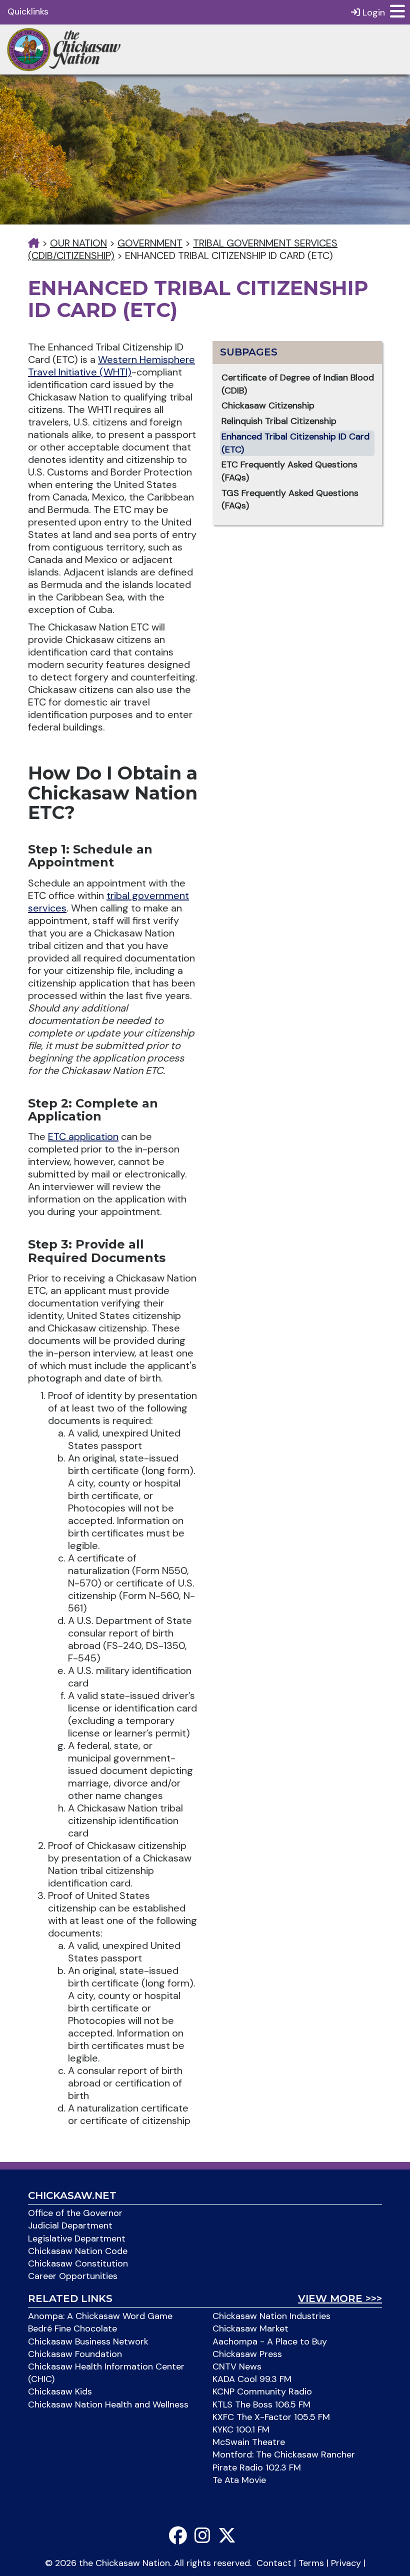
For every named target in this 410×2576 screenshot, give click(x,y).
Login (372, 12)
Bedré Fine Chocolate (72, 2328)
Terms (311, 2563)
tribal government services (108, 902)
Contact (274, 2563)
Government (150, 243)
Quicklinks (28, 11)
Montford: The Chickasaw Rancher (284, 2454)
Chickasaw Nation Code (78, 2251)
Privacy (346, 2563)
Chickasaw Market (250, 2328)
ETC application (83, 1136)
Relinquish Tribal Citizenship (279, 421)
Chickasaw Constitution (78, 2263)
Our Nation (78, 243)
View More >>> (340, 2298)
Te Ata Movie (239, 2480)
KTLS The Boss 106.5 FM (261, 2404)
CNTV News (237, 2366)
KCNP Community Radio (262, 2391)
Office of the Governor (75, 2213)
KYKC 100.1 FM (241, 2429)
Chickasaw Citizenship (268, 405)
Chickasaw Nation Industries (271, 2316)
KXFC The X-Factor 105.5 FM (271, 2417)
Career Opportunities (73, 2276)
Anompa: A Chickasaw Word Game (100, 2316)
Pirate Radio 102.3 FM (257, 2467)
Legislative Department (77, 2238)
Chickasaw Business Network (88, 2341)
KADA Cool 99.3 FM (252, 2379)
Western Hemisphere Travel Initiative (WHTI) (111, 366)
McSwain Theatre (249, 2442)
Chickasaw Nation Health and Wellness (108, 2404)
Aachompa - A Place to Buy (270, 2341)
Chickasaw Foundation (75, 2354)
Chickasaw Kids (60, 2391)
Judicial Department (70, 2225)
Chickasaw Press (247, 2354)
